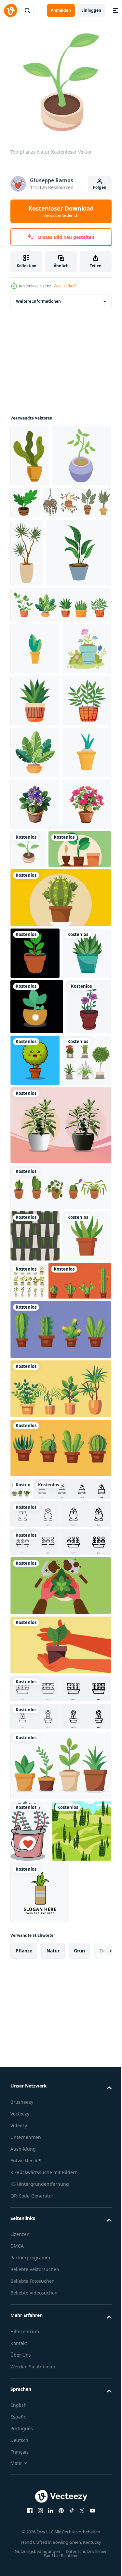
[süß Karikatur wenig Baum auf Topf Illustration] (83, 1444)
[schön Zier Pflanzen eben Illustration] (35, 1727)
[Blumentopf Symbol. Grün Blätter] (35, 774)
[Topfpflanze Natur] (80, 1130)
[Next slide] (96, 2526)
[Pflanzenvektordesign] (40, 2468)
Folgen (100, 187)
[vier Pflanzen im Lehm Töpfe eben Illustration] (60, 2279)
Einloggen (91, 10)
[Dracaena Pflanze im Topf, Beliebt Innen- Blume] (27, 610)
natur (53, 2526)
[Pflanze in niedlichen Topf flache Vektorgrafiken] (35, 1033)
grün (79, 2526)
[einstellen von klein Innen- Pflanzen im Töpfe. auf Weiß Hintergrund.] (60, 1626)
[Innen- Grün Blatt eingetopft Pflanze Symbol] (43, 678)
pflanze (24, 2526)
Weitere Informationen (38, 296)
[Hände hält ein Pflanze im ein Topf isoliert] (60, 2099)
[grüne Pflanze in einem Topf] (35, 1285)
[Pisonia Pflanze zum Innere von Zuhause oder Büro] (60, 1564)
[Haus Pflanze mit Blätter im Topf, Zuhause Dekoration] (30, 451)
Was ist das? (65, 286)
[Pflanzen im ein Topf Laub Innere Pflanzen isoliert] (42, 1181)
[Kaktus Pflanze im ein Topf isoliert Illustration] (60, 1230)
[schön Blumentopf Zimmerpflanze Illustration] (35, 1085)
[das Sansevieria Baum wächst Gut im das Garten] (40, 2406)
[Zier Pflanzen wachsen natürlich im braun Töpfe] (87, 498)
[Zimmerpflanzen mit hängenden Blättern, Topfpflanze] (45, 560)
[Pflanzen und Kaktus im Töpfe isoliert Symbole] (42, 1772)
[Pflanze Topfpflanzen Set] (35, 1500)
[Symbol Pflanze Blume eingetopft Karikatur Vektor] (30, 2345)
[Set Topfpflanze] (80, 1720)
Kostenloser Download (61, 211)
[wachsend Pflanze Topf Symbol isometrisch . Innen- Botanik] (40, 513)
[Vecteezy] (10, 10)
